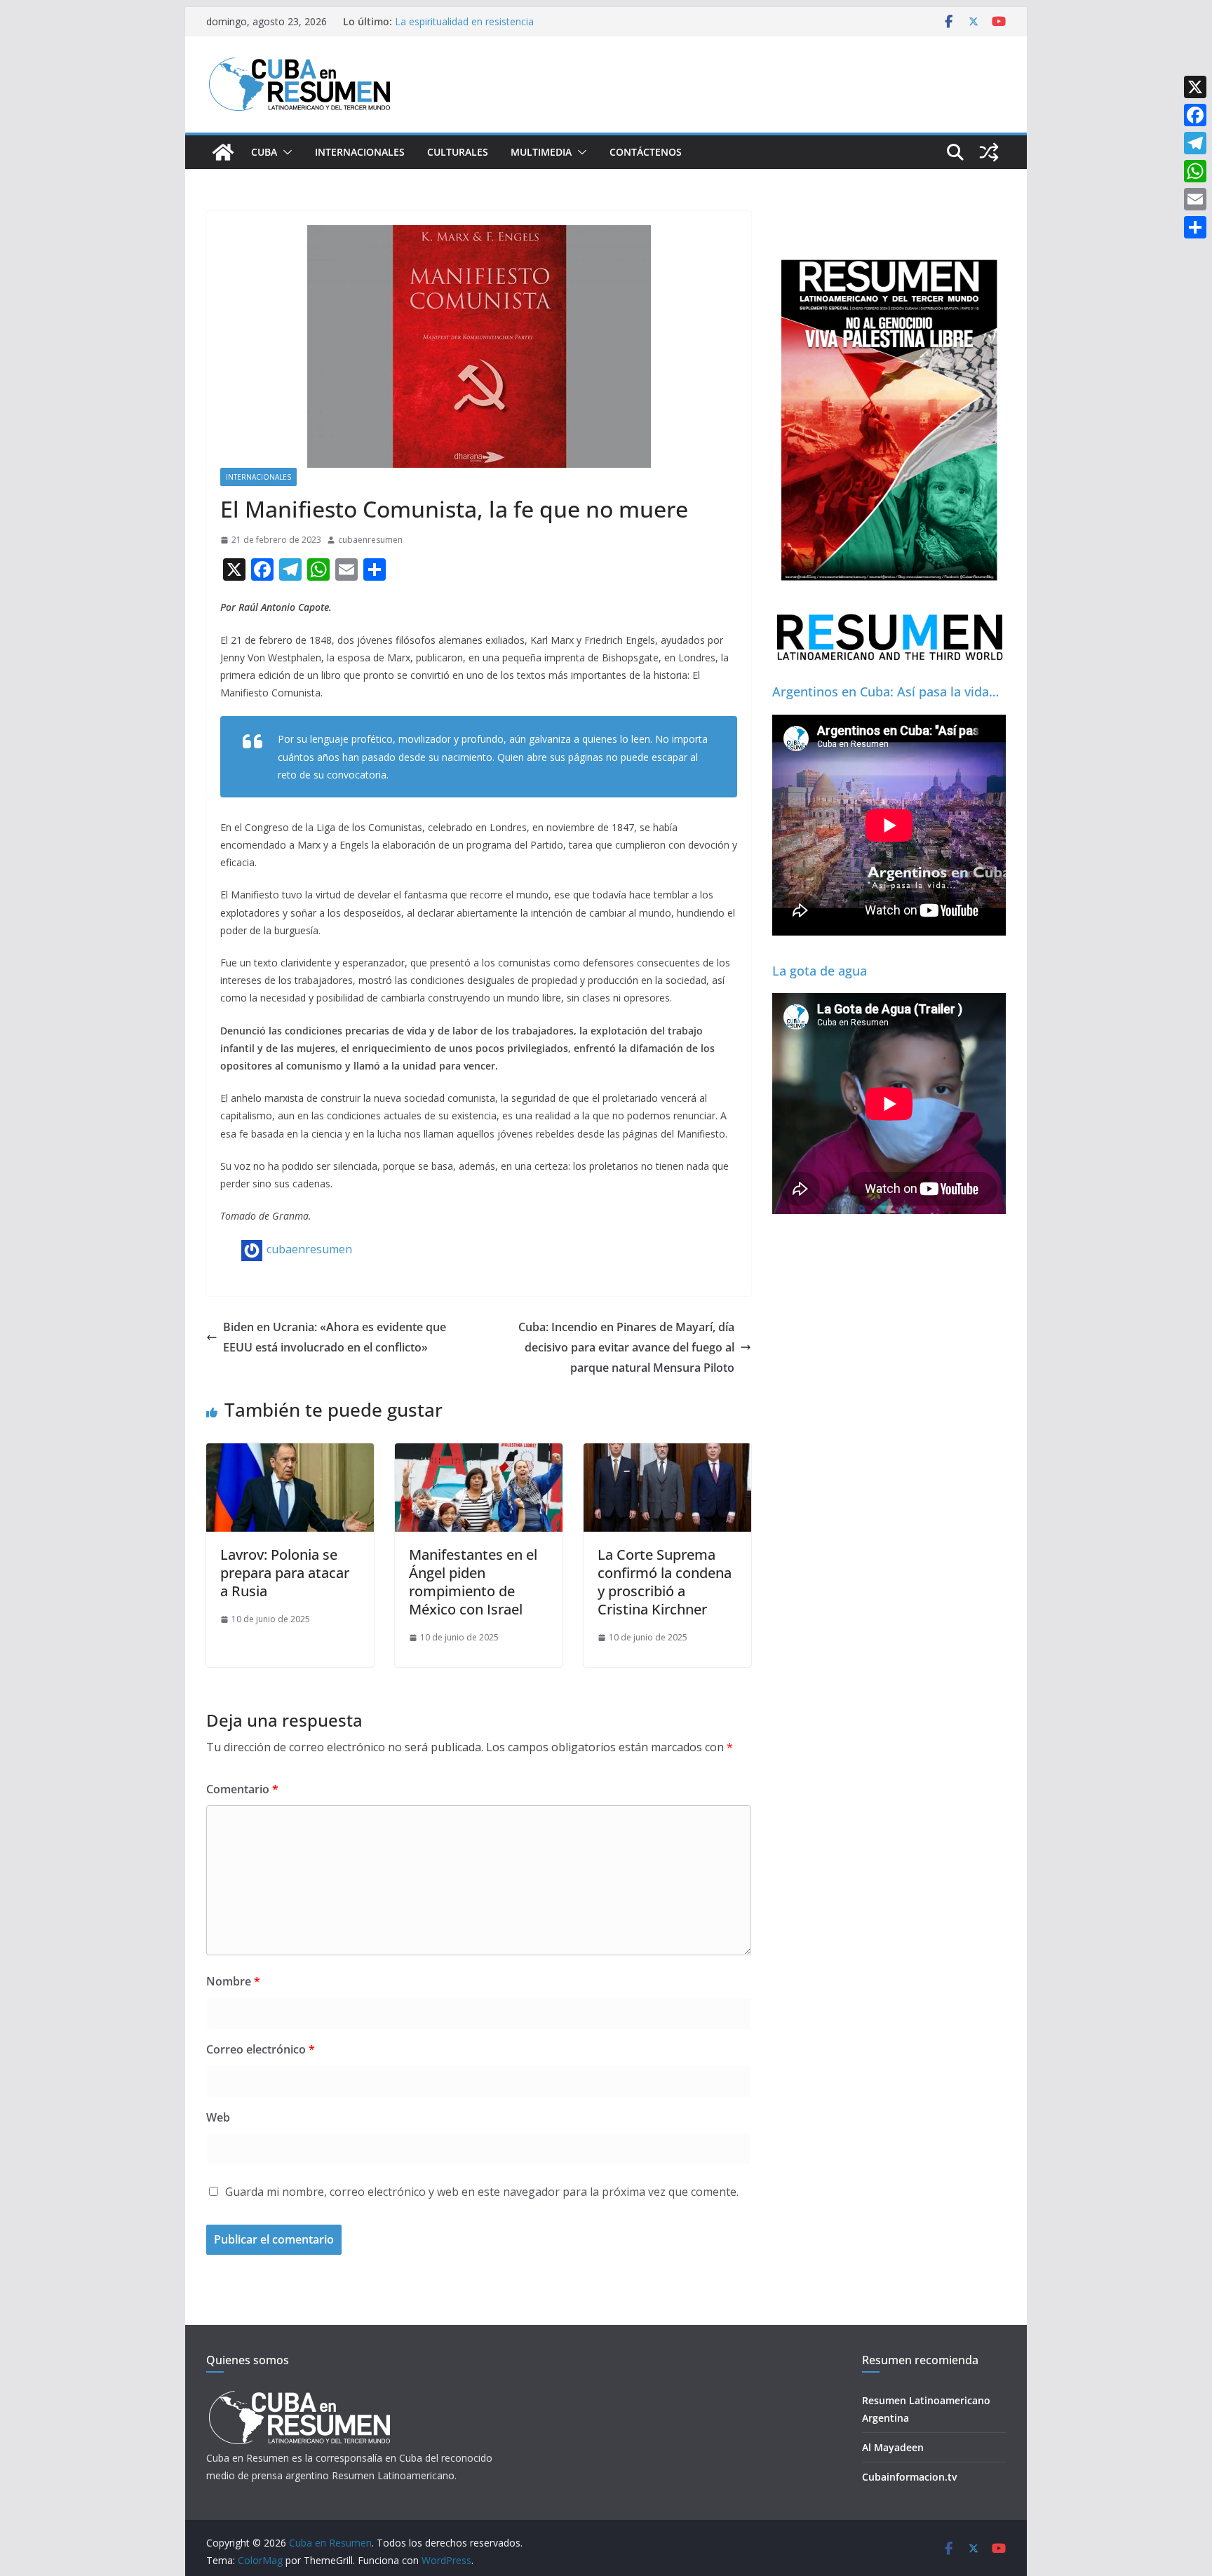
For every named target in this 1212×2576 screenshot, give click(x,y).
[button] (285, 152)
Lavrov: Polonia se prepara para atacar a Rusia (285, 1573)
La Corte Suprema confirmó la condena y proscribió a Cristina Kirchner (665, 1582)
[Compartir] (1195, 227)
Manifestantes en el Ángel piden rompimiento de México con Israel (473, 1582)
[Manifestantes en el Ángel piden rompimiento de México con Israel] (479, 1453)
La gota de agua (820, 971)
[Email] (1195, 199)
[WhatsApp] (1195, 171)
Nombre (233, 1981)
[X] (1195, 87)
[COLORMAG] (299, 2395)
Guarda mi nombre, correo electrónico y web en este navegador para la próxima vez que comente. (482, 2192)
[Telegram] (1195, 143)
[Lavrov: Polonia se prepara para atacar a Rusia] (290, 1453)
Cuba (264, 152)
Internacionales (360, 152)
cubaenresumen (370, 540)
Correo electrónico (261, 2049)
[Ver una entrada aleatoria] (989, 152)
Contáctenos (646, 152)
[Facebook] (1195, 115)
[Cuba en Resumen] (223, 152)
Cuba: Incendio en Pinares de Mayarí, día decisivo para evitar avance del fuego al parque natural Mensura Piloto (626, 1347)
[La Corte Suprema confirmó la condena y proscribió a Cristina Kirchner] (667, 1453)
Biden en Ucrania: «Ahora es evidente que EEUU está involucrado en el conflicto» (335, 1337)
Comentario (242, 1789)
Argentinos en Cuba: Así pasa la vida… (886, 692)
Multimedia (541, 152)
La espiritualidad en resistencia (464, 21)
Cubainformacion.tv (909, 2477)
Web (218, 2117)
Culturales (458, 152)
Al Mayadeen (893, 2447)
